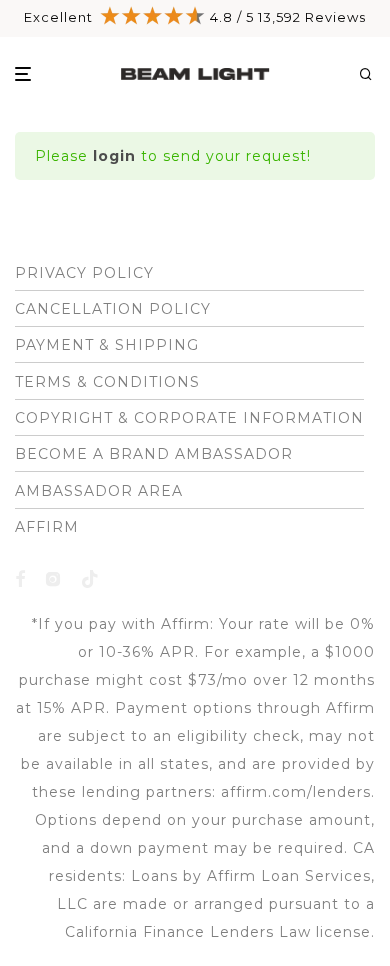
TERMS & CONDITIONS (107, 382)
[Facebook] (20, 578)
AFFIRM (47, 527)
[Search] (373, 74)
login (114, 156)
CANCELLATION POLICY (113, 309)
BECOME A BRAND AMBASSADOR (154, 454)
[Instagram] (53, 578)
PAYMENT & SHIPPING (107, 345)
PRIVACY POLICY (84, 273)
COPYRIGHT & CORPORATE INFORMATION (189, 418)
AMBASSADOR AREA (99, 491)
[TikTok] (90, 578)
